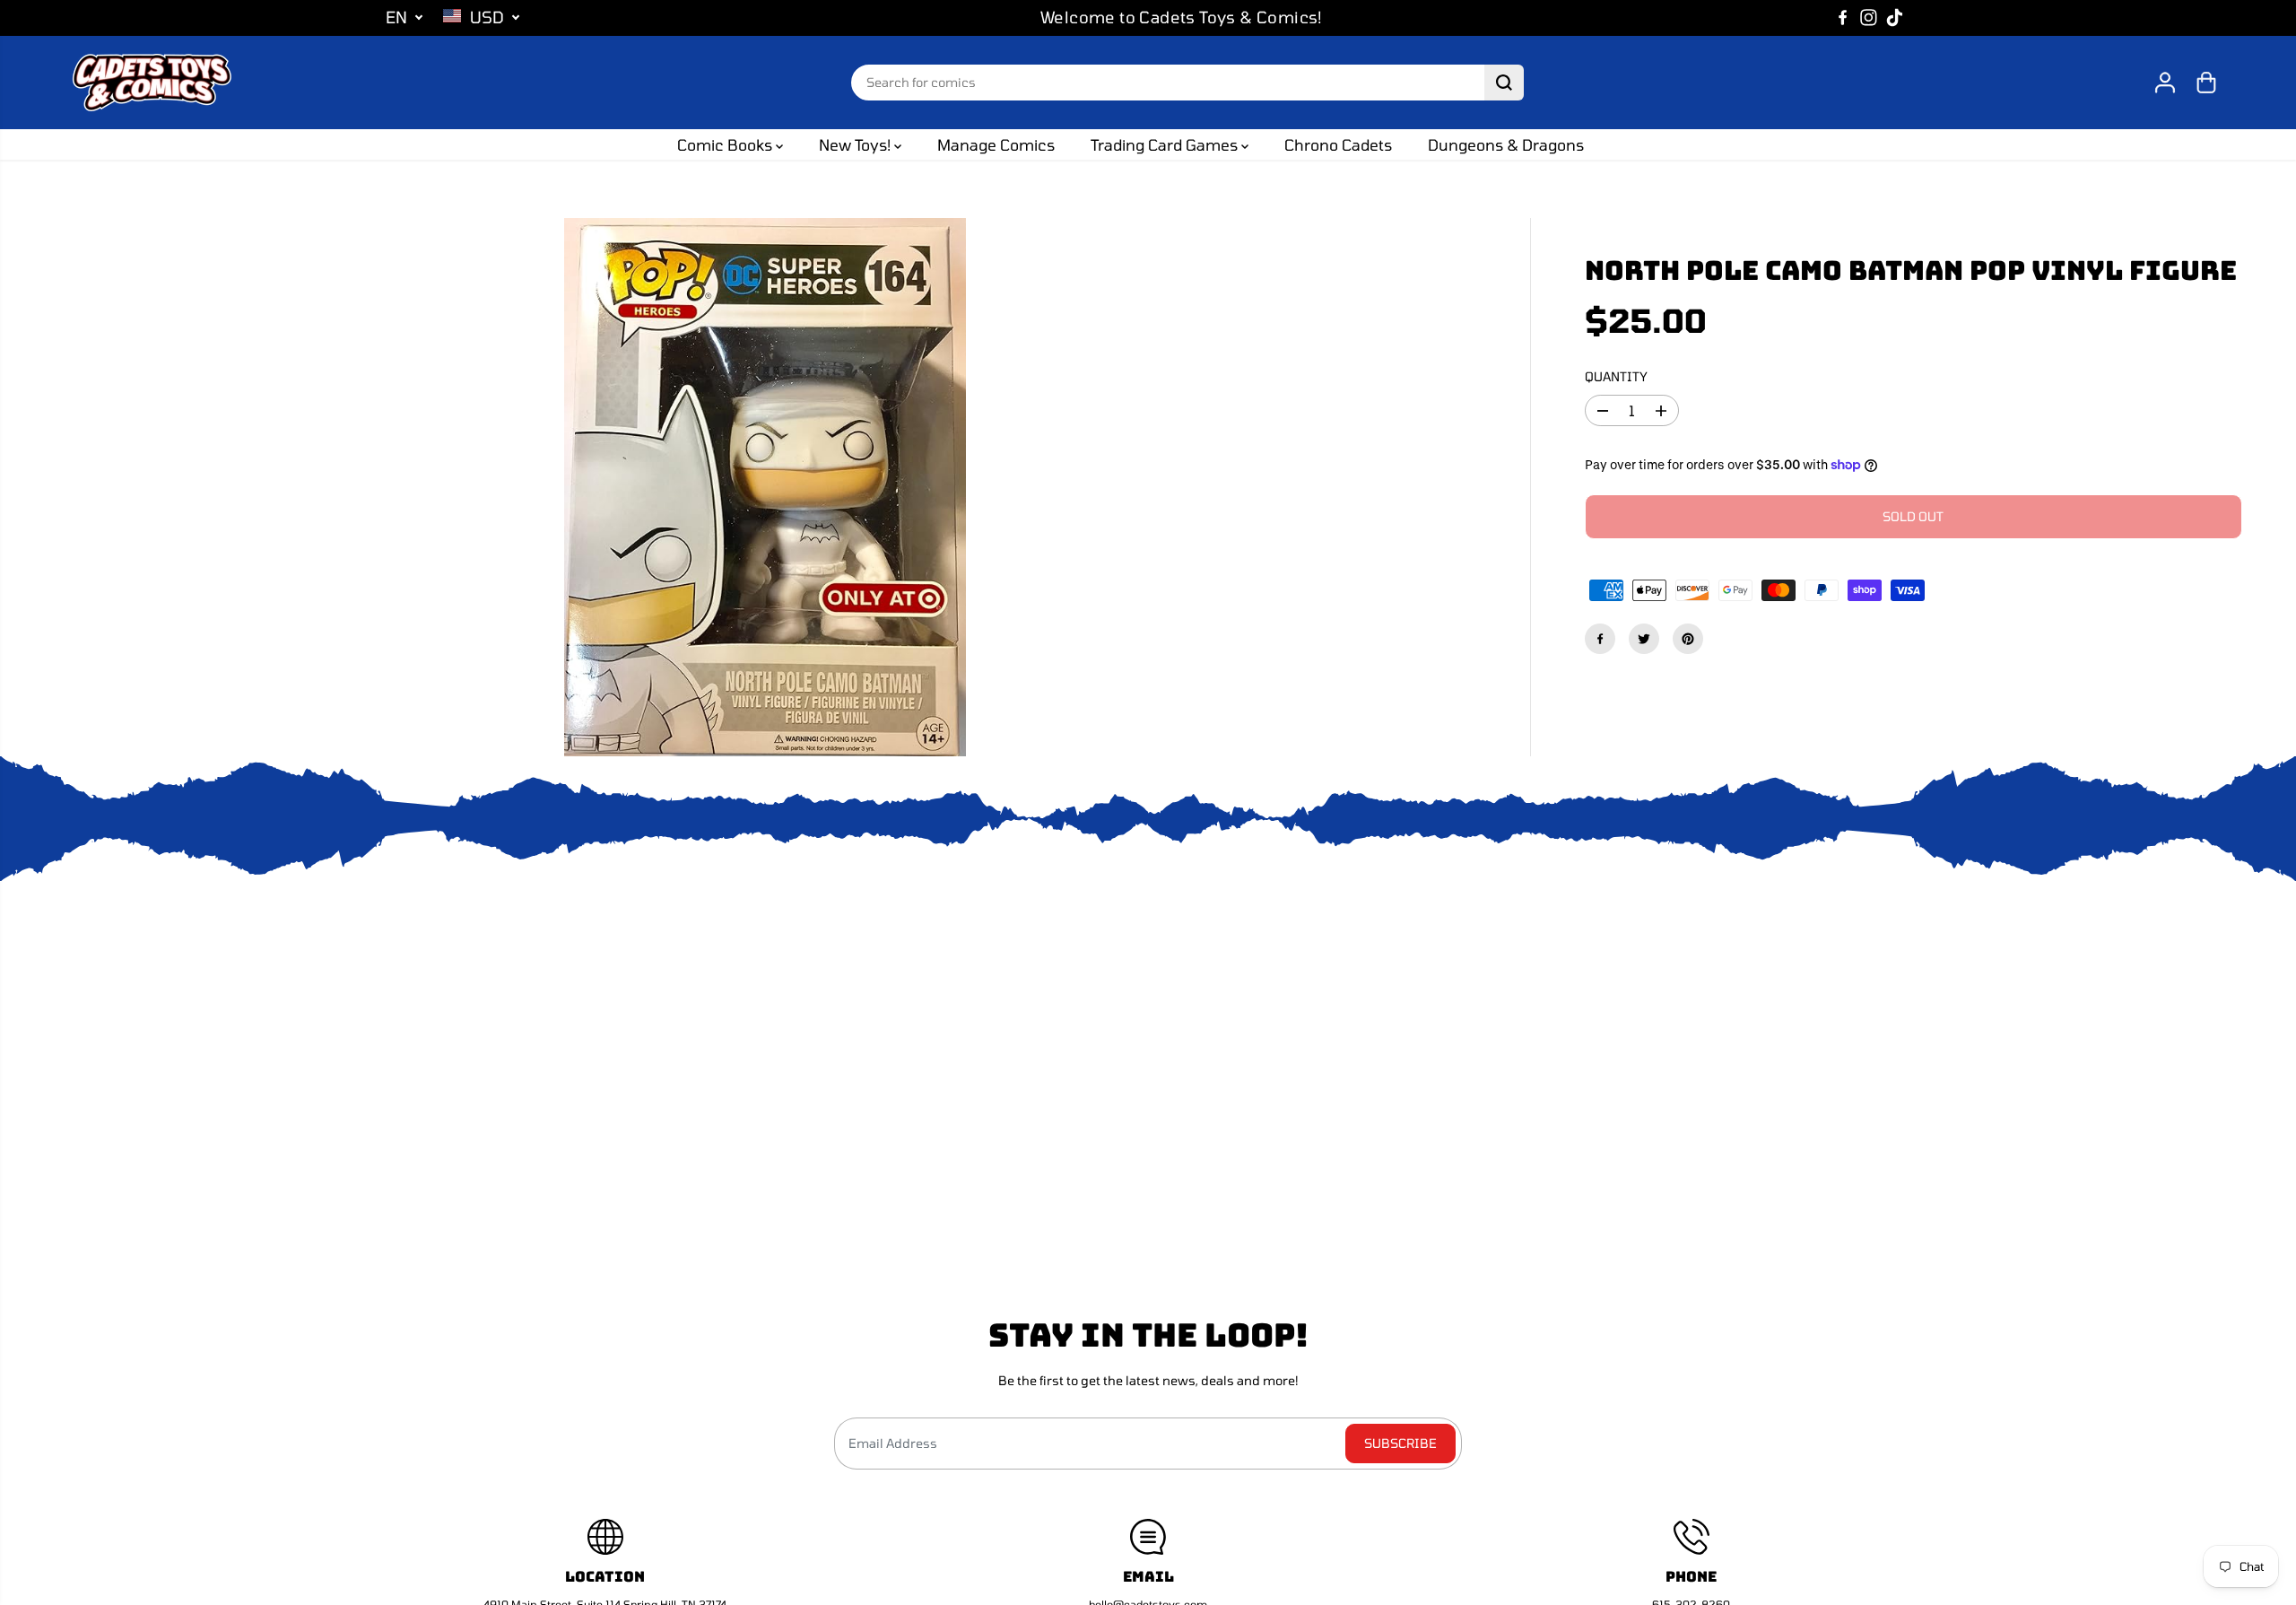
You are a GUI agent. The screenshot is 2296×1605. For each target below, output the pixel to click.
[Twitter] (1644, 639)
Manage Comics (996, 144)
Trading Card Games (1166, 144)
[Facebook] (1843, 18)
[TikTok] (1895, 18)
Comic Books (726, 144)
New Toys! (857, 144)
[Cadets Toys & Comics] (152, 83)
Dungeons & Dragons (1506, 144)
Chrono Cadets (1338, 144)
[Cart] (2206, 83)
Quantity (1616, 376)
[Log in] (2165, 83)
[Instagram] (1869, 18)
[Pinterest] (1688, 639)
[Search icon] (1504, 83)
